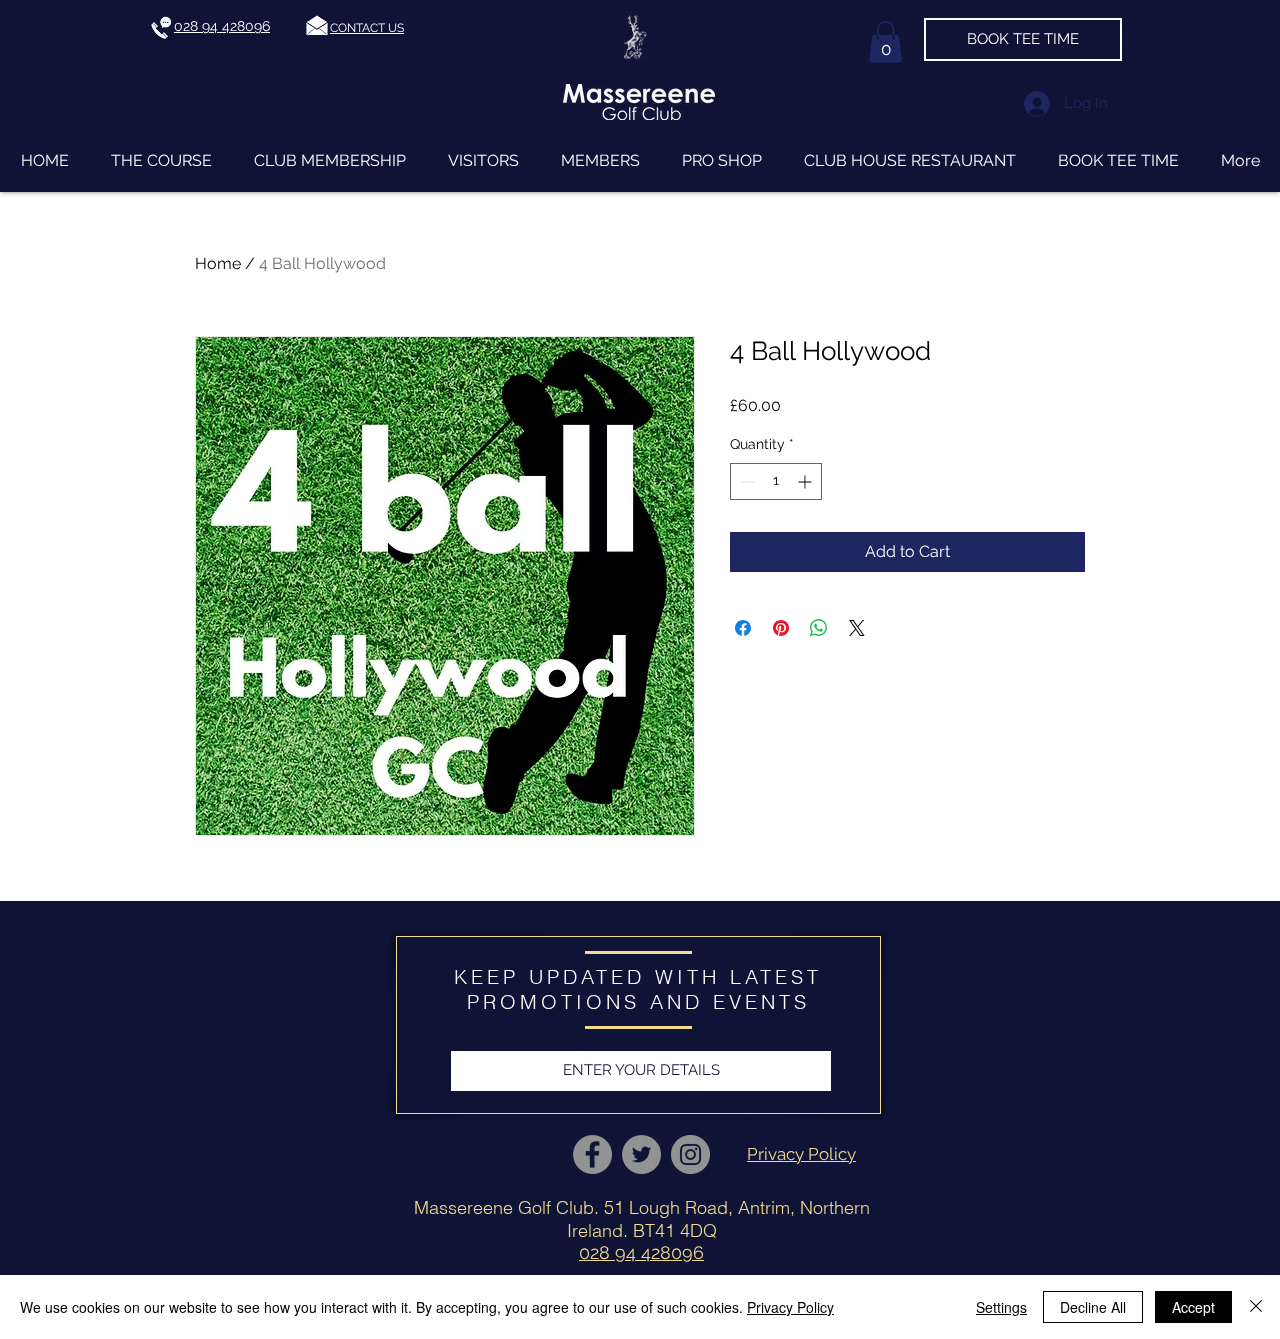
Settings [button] (1001, 1307)
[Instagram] (690, 1154)
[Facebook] (592, 1154)
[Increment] (806, 481)
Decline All (1093, 1307)
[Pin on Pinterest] (781, 628)
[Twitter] (641, 1154)
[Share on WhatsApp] (819, 628)
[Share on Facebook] (743, 628)
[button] (367, 28)
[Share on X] (857, 628)
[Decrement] (745, 481)
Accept (1193, 1307)
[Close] (1256, 1307)
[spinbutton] (776, 481)
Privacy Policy (790, 1307)
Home (218, 263)
